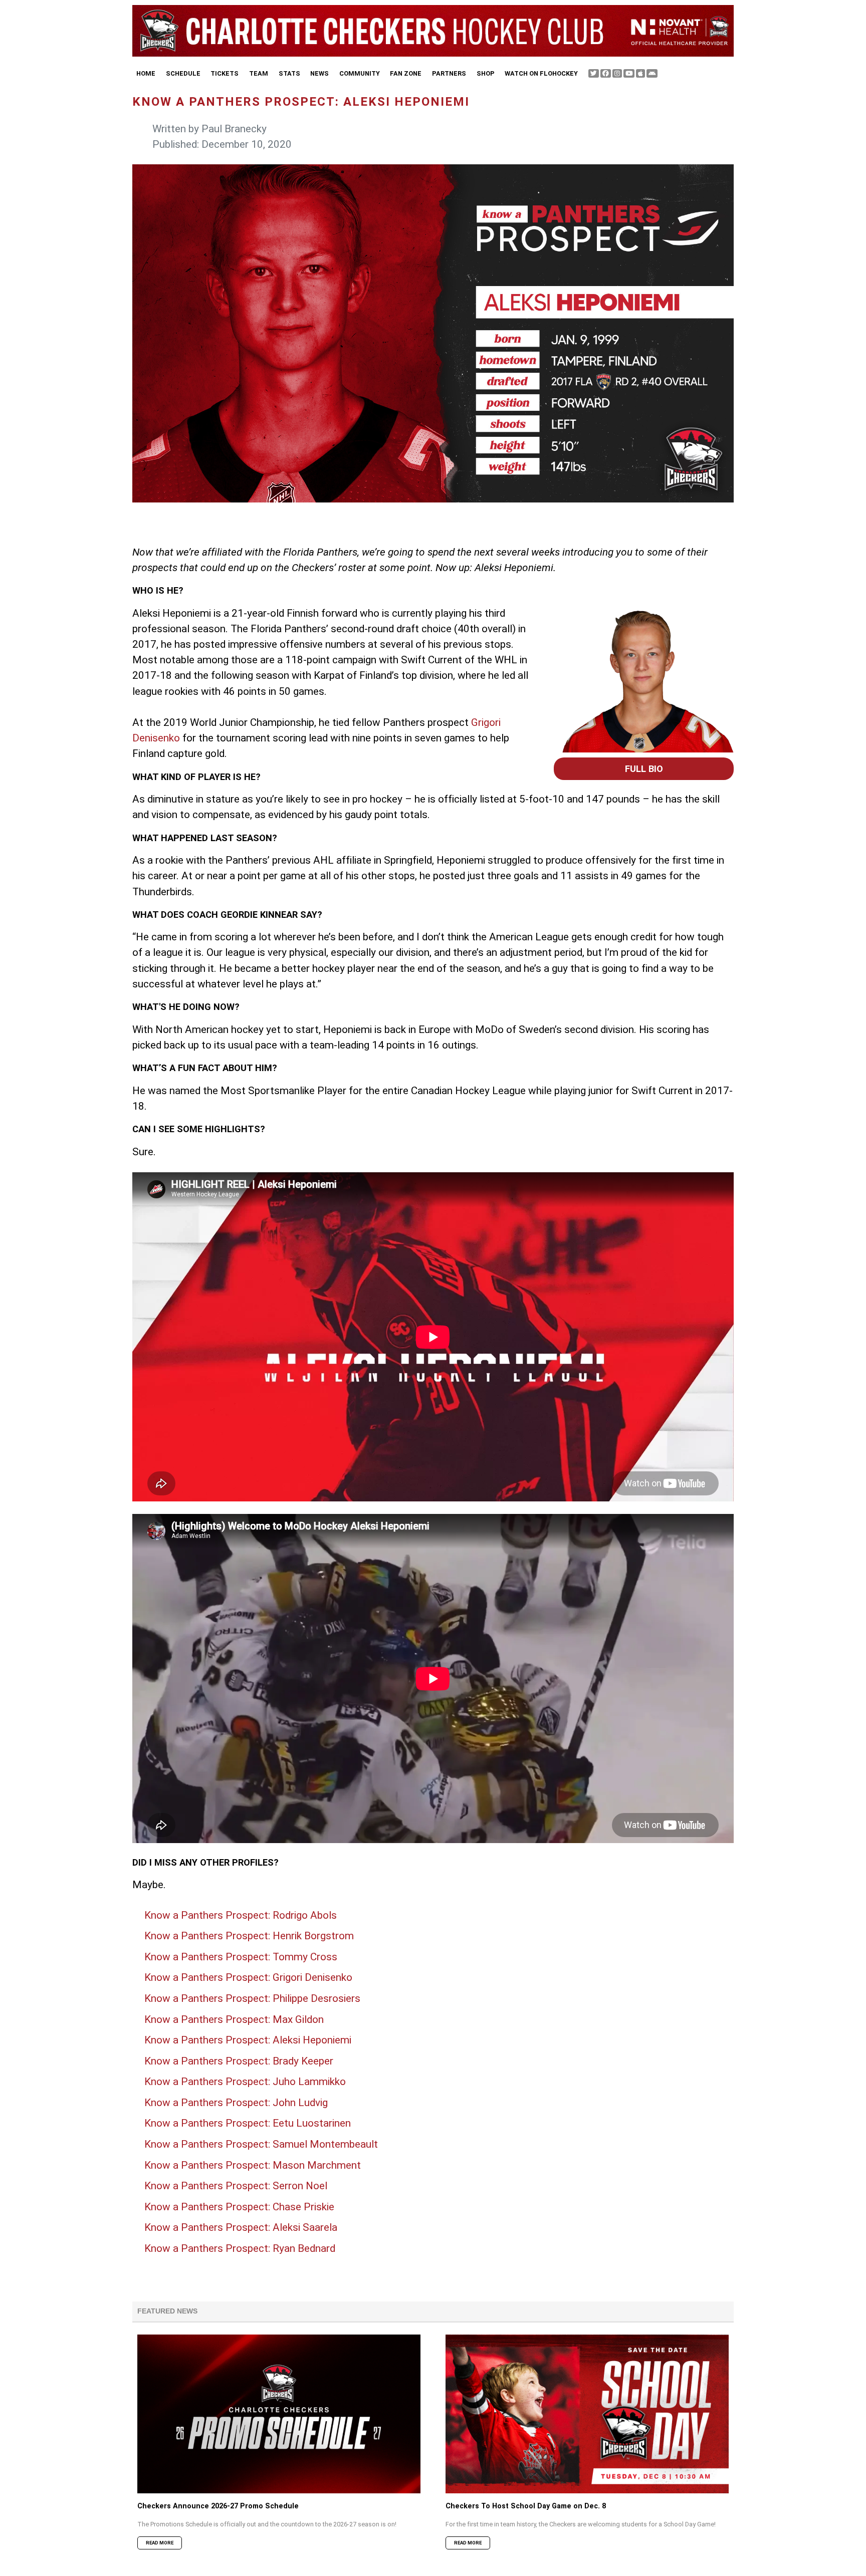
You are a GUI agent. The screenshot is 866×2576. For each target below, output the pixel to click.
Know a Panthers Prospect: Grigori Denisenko (248, 1977)
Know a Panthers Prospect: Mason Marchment (253, 2165)
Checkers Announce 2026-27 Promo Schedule (218, 2506)
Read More (160, 2543)
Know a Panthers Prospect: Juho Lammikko (245, 2082)
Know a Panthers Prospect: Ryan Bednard (240, 2248)
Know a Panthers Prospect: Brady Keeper (239, 2061)
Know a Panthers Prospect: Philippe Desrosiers (252, 1998)
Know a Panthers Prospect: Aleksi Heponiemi (248, 2040)
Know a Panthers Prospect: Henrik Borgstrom (249, 1936)
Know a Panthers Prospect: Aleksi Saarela (241, 2227)
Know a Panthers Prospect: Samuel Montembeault (261, 2144)
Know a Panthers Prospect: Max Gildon (234, 2019)
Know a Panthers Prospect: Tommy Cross (241, 1957)
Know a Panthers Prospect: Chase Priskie (239, 2207)
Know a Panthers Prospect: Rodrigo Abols (241, 1915)
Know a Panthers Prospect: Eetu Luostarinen (248, 2123)
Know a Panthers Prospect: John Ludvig (236, 2103)
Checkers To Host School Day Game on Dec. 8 (526, 2506)
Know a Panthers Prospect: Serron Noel (236, 2186)
